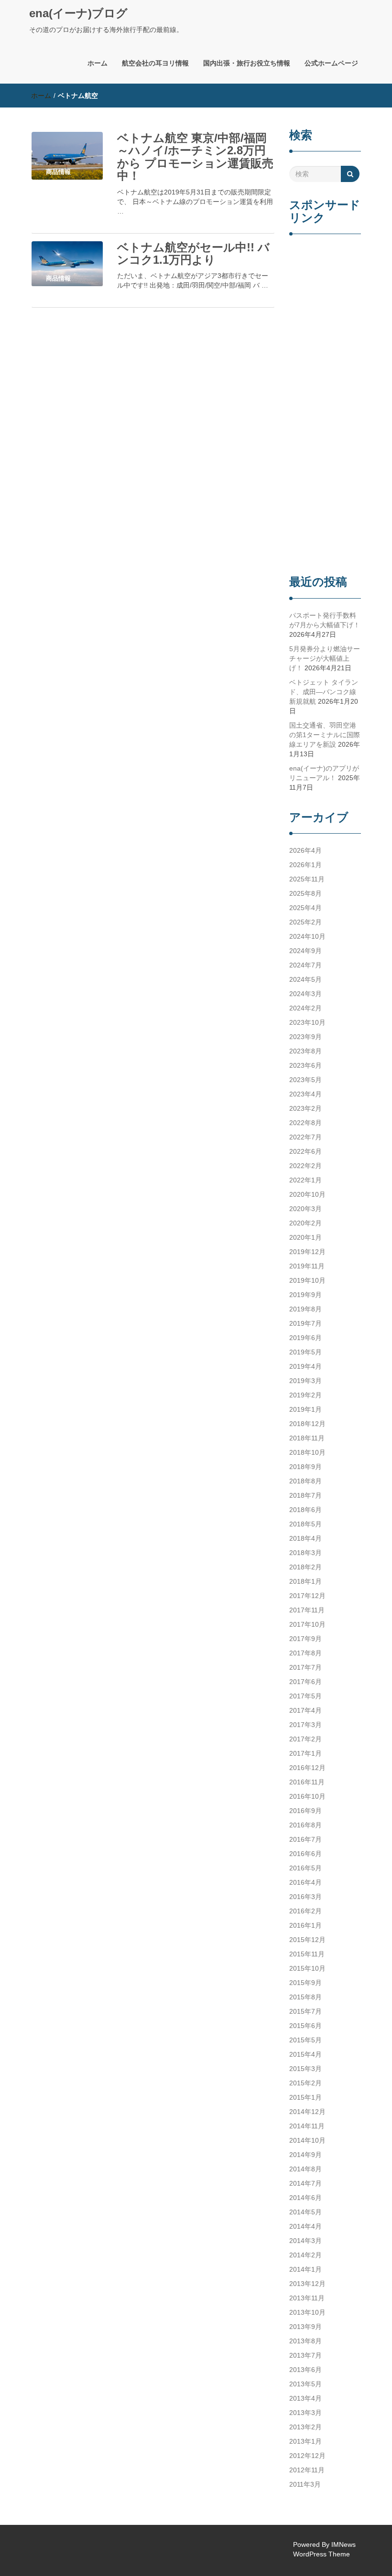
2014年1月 (305, 2269)
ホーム (98, 63)
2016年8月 (305, 1825)
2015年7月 (305, 2011)
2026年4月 (305, 850)
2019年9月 (305, 1295)
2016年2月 (305, 1911)
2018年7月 (305, 1495)
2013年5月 (305, 2384)
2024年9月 (305, 951)
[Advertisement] (325, 406)
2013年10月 (307, 2312)
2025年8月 (305, 893)
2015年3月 (305, 2069)
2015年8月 (305, 1997)
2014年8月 (305, 2169)
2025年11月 (307, 879)
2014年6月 (305, 2198)
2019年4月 (305, 1366)
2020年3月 (305, 1209)
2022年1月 (305, 1180)
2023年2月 (305, 1108)
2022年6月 (305, 1151)
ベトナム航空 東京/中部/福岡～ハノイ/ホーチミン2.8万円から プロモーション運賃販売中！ (195, 157)
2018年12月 (307, 1424)
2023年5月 (305, 1080)
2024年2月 (305, 1008)
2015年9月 (305, 1983)
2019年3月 (305, 1381)
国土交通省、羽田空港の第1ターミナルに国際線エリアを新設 (325, 735)
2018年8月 (305, 1481)
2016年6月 (305, 1854)
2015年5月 (305, 2040)
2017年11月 (307, 1610)
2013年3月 (305, 2413)
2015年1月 (305, 2097)
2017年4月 (305, 1710)
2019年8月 (305, 1309)
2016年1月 (305, 1925)
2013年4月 (305, 2398)
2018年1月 (305, 1581)
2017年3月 (305, 1725)
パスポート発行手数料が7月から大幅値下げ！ (325, 620)
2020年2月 (305, 1223)
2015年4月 (305, 2054)
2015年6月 (305, 2026)
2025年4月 (305, 908)
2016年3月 (305, 1897)
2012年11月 (307, 2470)
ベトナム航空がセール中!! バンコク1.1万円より (193, 253)
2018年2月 (305, 1567)
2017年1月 (305, 1753)
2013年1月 (305, 2441)
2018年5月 (305, 1524)
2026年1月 (305, 865)
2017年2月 (305, 1739)
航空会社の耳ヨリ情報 (155, 63)
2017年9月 (305, 1639)
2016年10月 (307, 1796)
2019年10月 (307, 1280)
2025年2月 (305, 922)
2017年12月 (307, 1596)
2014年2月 (305, 2255)
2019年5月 (305, 1352)
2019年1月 (305, 1409)
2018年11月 (307, 1438)
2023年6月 (305, 1065)
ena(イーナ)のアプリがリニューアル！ (324, 773)
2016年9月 (305, 1811)
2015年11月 (307, 1954)
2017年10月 (307, 1624)
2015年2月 (305, 2083)
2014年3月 (305, 2241)
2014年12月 (307, 2112)
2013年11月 (307, 2298)
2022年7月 (305, 1137)
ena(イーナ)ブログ (78, 13)
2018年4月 (305, 1538)
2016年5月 (305, 1868)
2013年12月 (307, 2284)
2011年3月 (305, 2484)
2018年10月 (307, 1452)
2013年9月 (305, 2327)
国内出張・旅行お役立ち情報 (247, 63)
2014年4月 (305, 2226)
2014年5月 (305, 2212)
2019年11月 (307, 1266)
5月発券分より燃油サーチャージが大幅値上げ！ (325, 658)
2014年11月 (307, 2126)
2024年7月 (305, 965)
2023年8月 (305, 1051)
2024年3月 (305, 994)
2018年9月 (305, 1467)
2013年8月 (305, 2341)
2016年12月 (307, 1768)
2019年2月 (305, 1395)
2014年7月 (305, 2183)
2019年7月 (305, 1323)
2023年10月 (307, 1022)
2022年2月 (305, 1166)
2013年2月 (305, 2427)
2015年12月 (307, 1940)
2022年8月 (305, 1123)
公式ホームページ (331, 63)
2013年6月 (305, 2370)
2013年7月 (305, 2355)
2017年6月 (305, 1682)
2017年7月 (305, 1667)
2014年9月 (305, 2155)
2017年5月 (305, 1696)
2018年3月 (305, 1553)
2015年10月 (307, 1968)
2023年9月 (305, 1037)
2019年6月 (305, 1338)
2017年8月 (305, 1653)
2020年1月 (305, 1237)
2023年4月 (305, 1094)
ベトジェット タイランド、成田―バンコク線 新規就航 (324, 692)
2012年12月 (307, 2456)
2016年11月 (307, 1782)
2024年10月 (307, 936)
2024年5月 (305, 979)
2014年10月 (307, 2140)
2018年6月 (305, 1510)
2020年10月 (307, 1194)
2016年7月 (305, 1839)
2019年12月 (307, 1252)
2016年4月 (305, 1882)
